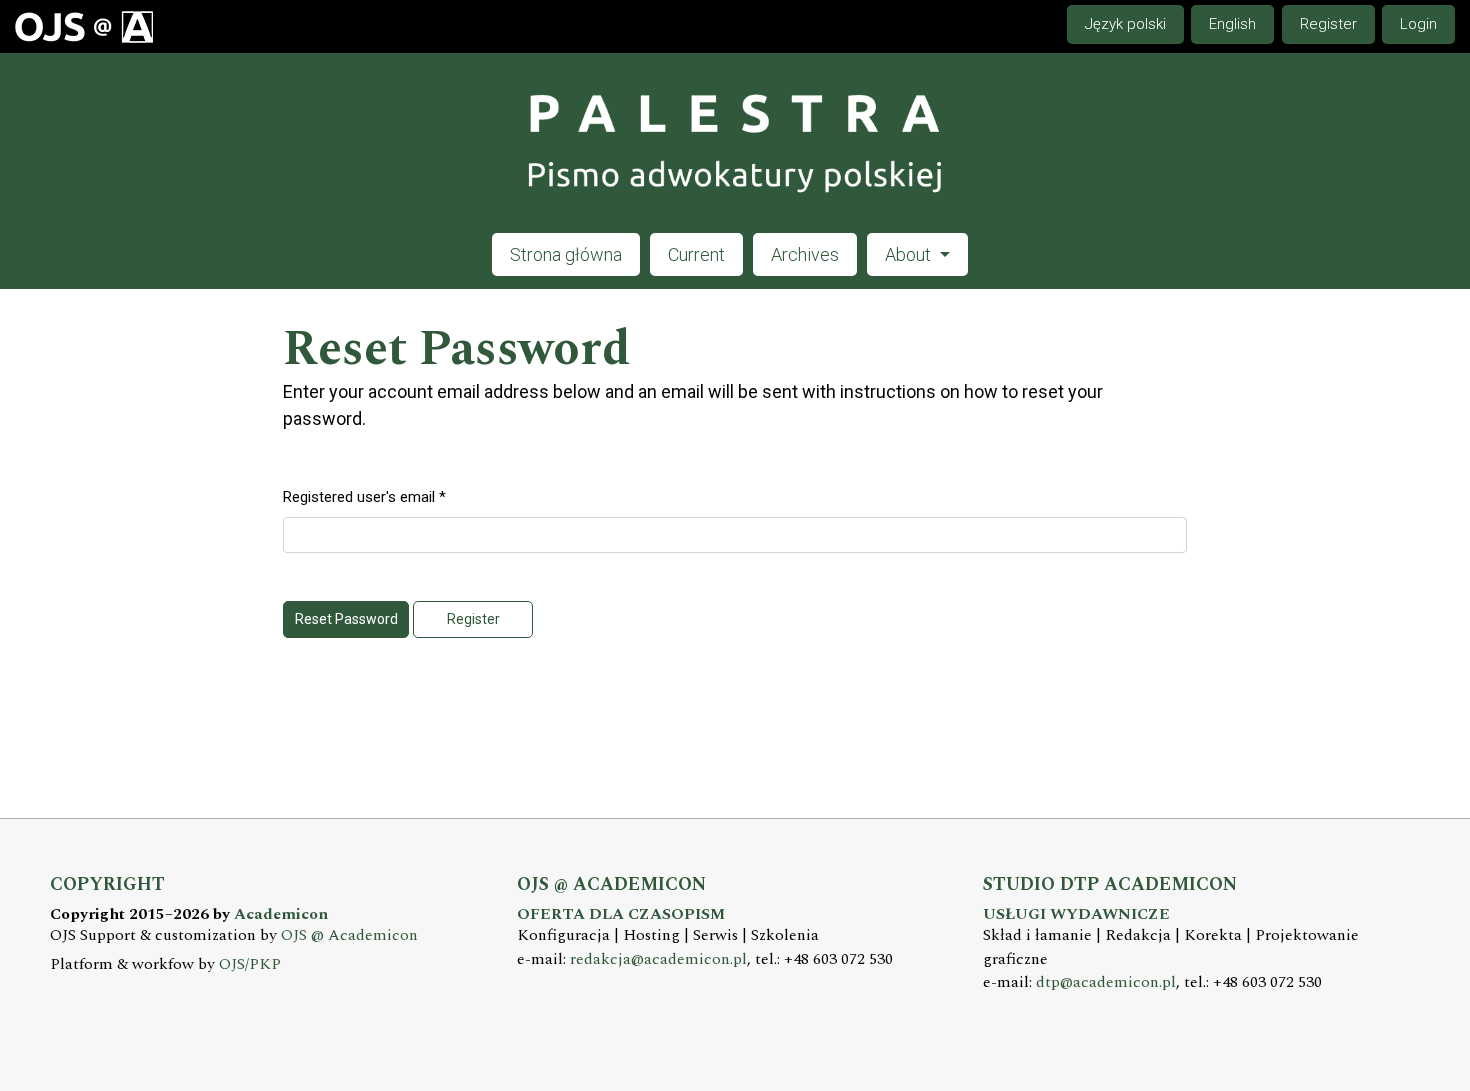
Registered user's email (364, 496)
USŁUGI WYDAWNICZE (1076, 914)
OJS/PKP (250, 964)
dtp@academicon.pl (1106, 982)
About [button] (910, 254)
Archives (805, 254)
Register (1328, 24)
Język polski (1125, 24)
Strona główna (566, 254)
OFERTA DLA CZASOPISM (621, 914)
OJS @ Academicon (349, 935)
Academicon (281, 914)
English (1232, 24)
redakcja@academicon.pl (658, 959)
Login (1418, 24)
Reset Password (346, 619)
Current (696, 254)
